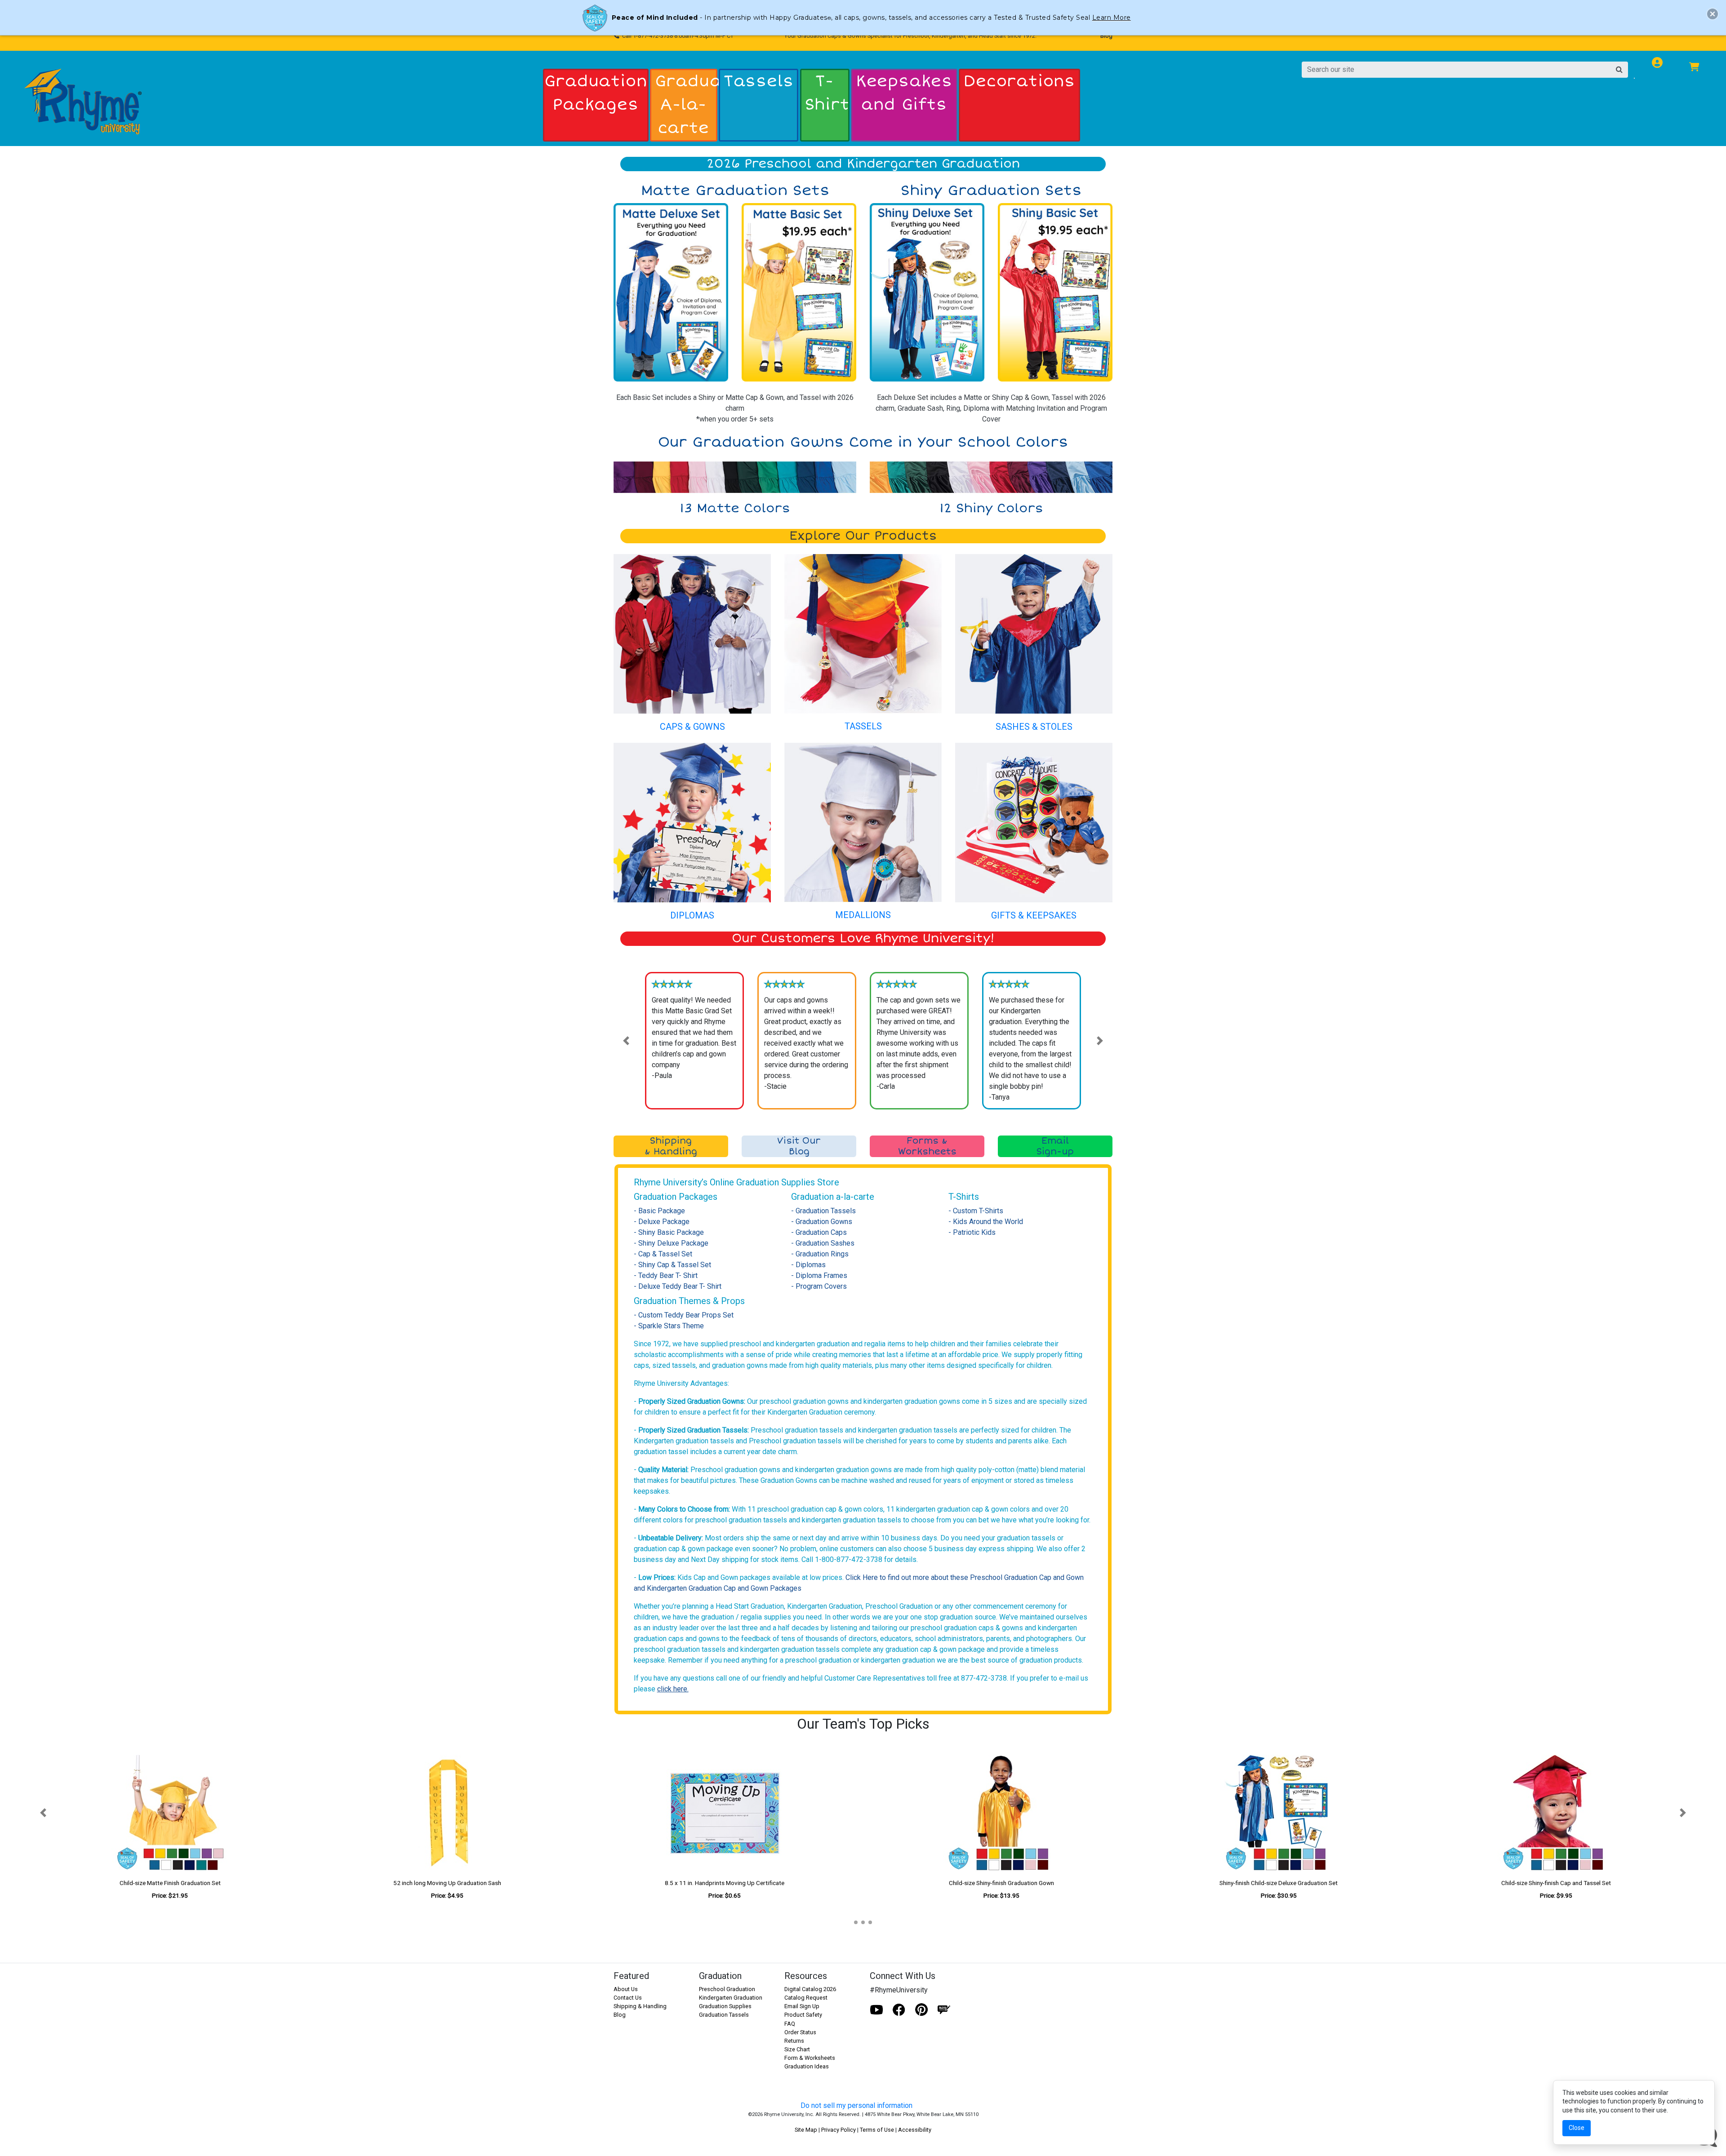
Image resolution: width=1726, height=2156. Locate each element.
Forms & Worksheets (927, 1146)
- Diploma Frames (819, 1275)
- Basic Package (659, 1211)
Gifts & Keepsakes (1034, 915)
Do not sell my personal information (856, 2105)
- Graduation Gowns (822, 1222)
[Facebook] (899, 2010)
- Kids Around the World (986, 1222)
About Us (626, 1989)
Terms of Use (877, 2130)
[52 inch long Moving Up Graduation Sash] (447, 1813)
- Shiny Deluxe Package (671, 1243)
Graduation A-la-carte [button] (685, 105)
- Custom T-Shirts (976, 1211)
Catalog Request (806, 1998)
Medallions (863, 915)
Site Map (806, 2130)
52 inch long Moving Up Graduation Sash (447, 1883)
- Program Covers (819, 1286)
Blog (1106, 36)
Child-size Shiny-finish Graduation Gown (1001, 1883)
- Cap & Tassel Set (663, 1254)
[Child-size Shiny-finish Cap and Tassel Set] (1556, 1813)
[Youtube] (876, 2010)
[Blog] (944, 2010)
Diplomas (692, 915)
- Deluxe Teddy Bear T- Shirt (678, 1286)
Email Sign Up (802, 2006)
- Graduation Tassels (823, 1211)
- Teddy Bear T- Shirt (666, 1275)
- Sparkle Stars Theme (669, 1326)
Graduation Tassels (724, 2015)
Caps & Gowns (692, 727)
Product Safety (803, 2015)
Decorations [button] (1019, 81)
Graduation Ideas (807, 2066)
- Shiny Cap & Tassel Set (672, 1265)
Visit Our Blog (799, 1146)
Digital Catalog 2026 (810, 1989)
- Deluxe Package (662, 1222)
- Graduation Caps (819, 1232)
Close (1577, 2128)
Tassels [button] (759, 81)
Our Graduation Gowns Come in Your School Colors (863, 442)
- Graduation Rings (820, 1254)
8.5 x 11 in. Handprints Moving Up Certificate (725, 1883)
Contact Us (628, 1998)
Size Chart (797, 2049)
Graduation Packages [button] (596, 93)
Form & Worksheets (810, 2058)
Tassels (863, 726)
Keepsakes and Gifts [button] (904, 93)
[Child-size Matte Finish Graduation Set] (170, 1813)
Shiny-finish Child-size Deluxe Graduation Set (1279, 1883)
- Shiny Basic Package (669, 1232)
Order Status (800, 2032)
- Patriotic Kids (972, 1232)
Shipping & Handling (671, 1146)
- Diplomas (808, 1265)
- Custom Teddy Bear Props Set (684, 1315)
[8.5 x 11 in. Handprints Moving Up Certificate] (725, 1813)
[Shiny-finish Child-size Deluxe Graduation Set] (1279, 1813)
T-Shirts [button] (827, 93)
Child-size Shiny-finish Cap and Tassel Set (1556, 1883)
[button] (626, 1041)
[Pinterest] (921, 2010)
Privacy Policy (839, 2130)
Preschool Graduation (727, 1989)
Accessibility (915, 2130)
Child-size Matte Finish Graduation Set (170, 1883)
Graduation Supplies (725, 2006)
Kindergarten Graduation (731, 1998)
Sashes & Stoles (1034, 727)
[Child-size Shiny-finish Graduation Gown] (1001, 1813)
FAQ (790, 2024)
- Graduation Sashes (823, 1243)
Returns (794, 2041)
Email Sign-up (1055, 1146)
